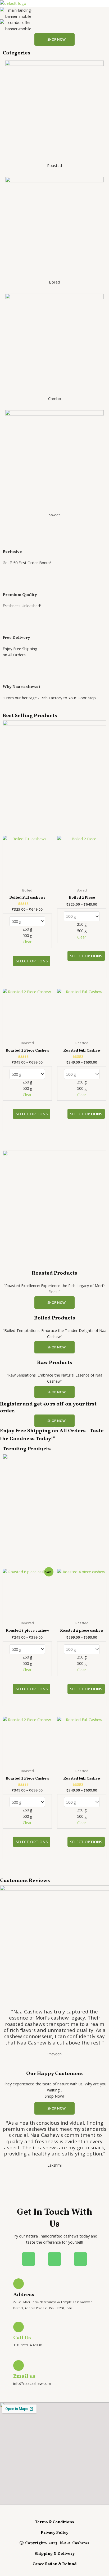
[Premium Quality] (9, 584)
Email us (24, 2376)
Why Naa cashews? (22, 687)
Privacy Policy (54, 2533)
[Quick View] (10, 961)
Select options (32, 961)
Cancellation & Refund (55, 2564)
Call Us (22, 2338)
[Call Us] (19, 2327)
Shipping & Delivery (55, 2554)
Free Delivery (16, 638)
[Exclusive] (9, 541)
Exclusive (12, 552)
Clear (27, 942)
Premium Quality (20, 595)
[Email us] (19, 2365)
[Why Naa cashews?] (9, 676)
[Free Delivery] (9, 627)
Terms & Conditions (54, 2522)
